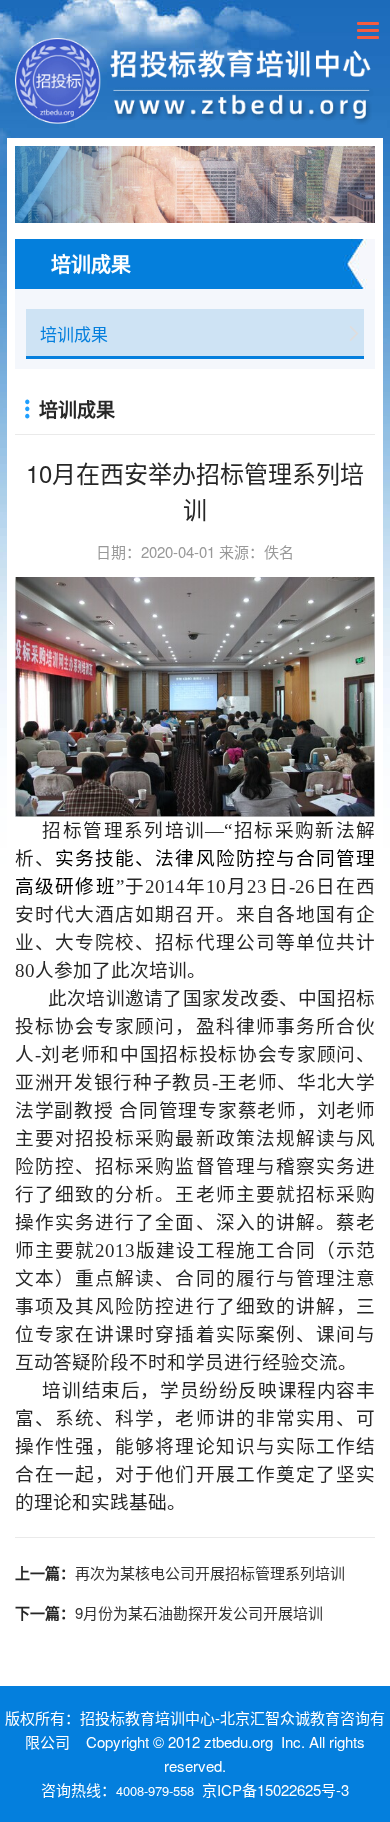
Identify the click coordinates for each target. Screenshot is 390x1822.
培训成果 (74, 333)
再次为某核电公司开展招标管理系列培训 (210, 1572)
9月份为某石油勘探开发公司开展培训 (199, 1612)
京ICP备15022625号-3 (275, 1789)
